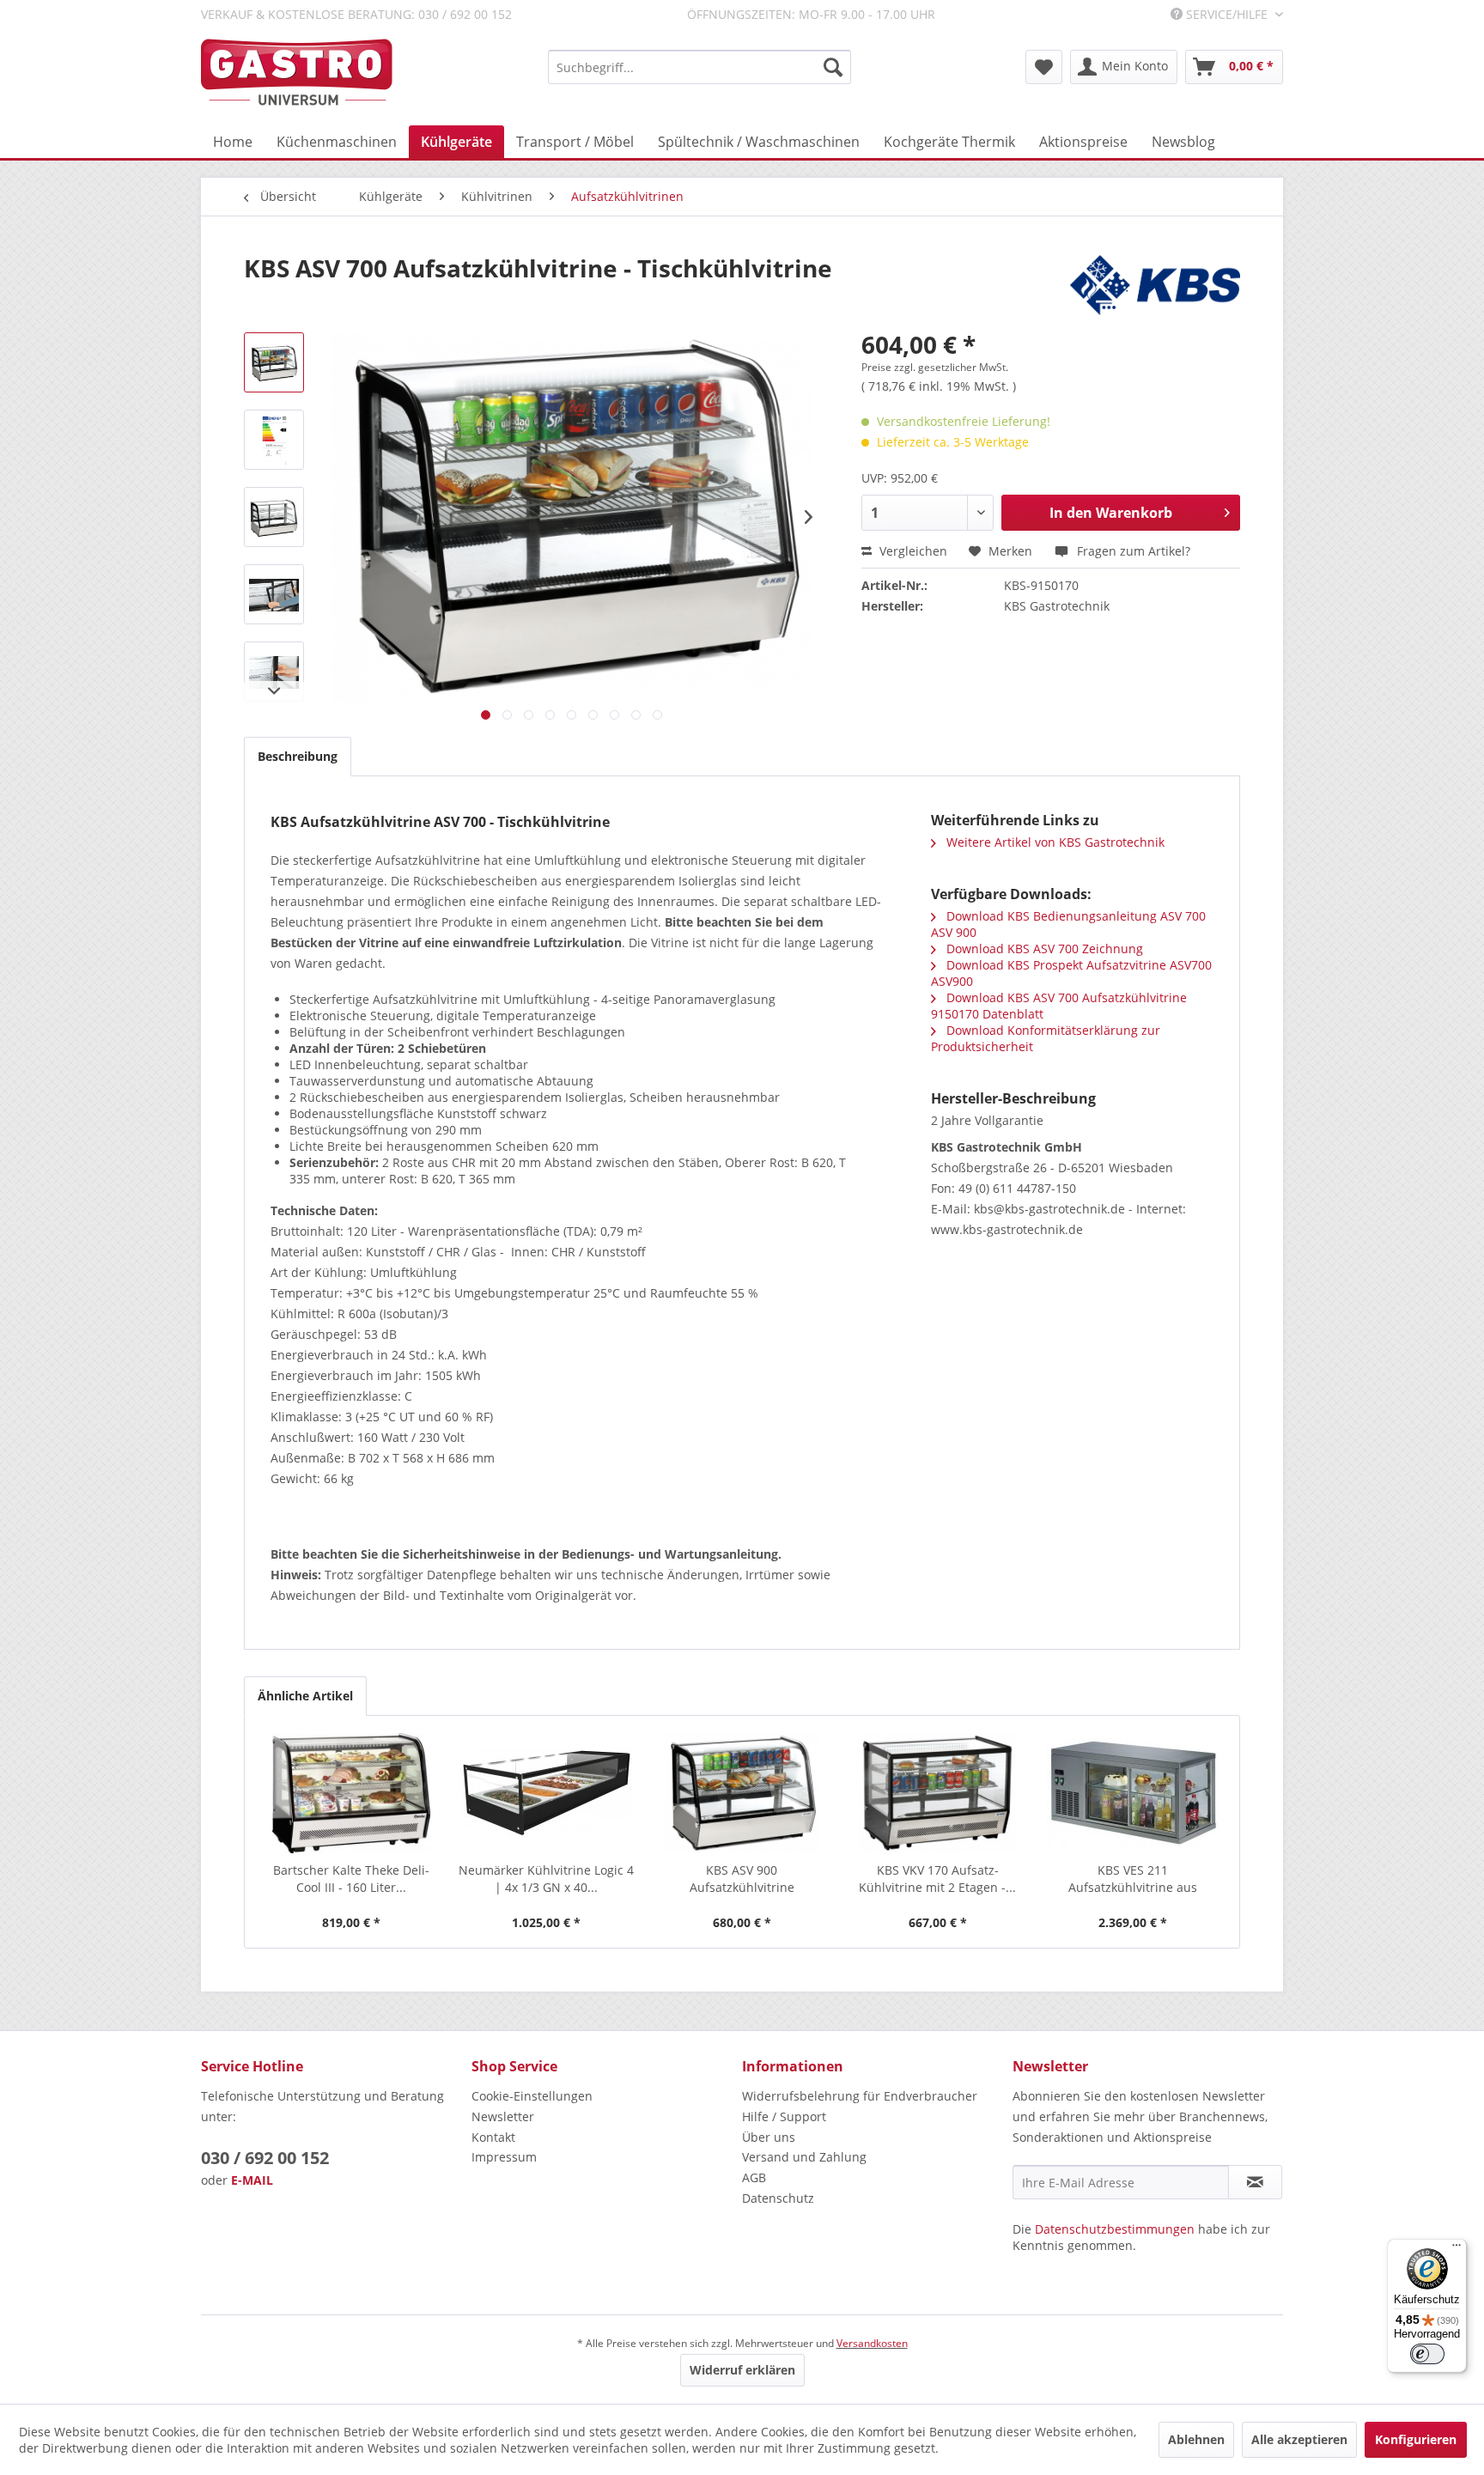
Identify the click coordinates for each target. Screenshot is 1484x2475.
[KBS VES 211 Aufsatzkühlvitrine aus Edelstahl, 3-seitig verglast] (1133, 1793)
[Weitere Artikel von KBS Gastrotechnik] (1155, 285)
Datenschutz (778, 2198)
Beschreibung (298, 756)
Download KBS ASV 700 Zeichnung (1043, 949)
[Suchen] (833, 67)
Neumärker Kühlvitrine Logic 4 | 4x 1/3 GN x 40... (546, 1879)
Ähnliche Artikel (305, 1696)
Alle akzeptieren (1299, 2439)
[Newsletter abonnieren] (1255, 2182)
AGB (754, 2177)
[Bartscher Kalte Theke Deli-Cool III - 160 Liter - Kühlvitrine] (351, 1793)
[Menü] (1457, 2249)
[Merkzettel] (1044, 67)
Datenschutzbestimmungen (1115, 2229)
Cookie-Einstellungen (532, 2096)
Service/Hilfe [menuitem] (1227, 14)
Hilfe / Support (784, 2116)
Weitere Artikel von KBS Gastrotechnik (1054, 842)
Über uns (769, 2137)
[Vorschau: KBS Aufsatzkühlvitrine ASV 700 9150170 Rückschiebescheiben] (274, 594)
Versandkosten (872, 2343)
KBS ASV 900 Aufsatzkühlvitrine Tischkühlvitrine (742, 1879)
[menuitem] (699, 67)
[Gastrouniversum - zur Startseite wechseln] (297, 73)
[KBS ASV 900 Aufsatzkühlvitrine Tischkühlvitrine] (742, 1793)
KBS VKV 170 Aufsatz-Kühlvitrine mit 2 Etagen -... (937, 1879)
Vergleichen (912, 551)
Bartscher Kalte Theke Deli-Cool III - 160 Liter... (351, 1879)
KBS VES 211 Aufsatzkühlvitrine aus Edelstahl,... (1133, 1879)
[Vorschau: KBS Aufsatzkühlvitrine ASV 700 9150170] (274, 362)
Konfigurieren (1416, 2439)
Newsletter (503, 2116)
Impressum (504, 2157)
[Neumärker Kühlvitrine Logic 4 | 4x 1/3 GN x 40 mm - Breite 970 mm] (547, 1793)
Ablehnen (1196, 2439)
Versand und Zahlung (804, 2157)
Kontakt (493, 2137)
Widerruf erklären (742, 2370)
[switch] (1427, 2354)
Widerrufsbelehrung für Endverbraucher (860, 2096)
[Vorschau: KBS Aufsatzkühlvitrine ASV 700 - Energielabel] (274, 440)
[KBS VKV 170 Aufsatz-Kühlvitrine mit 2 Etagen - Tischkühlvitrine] (938, 1793)
